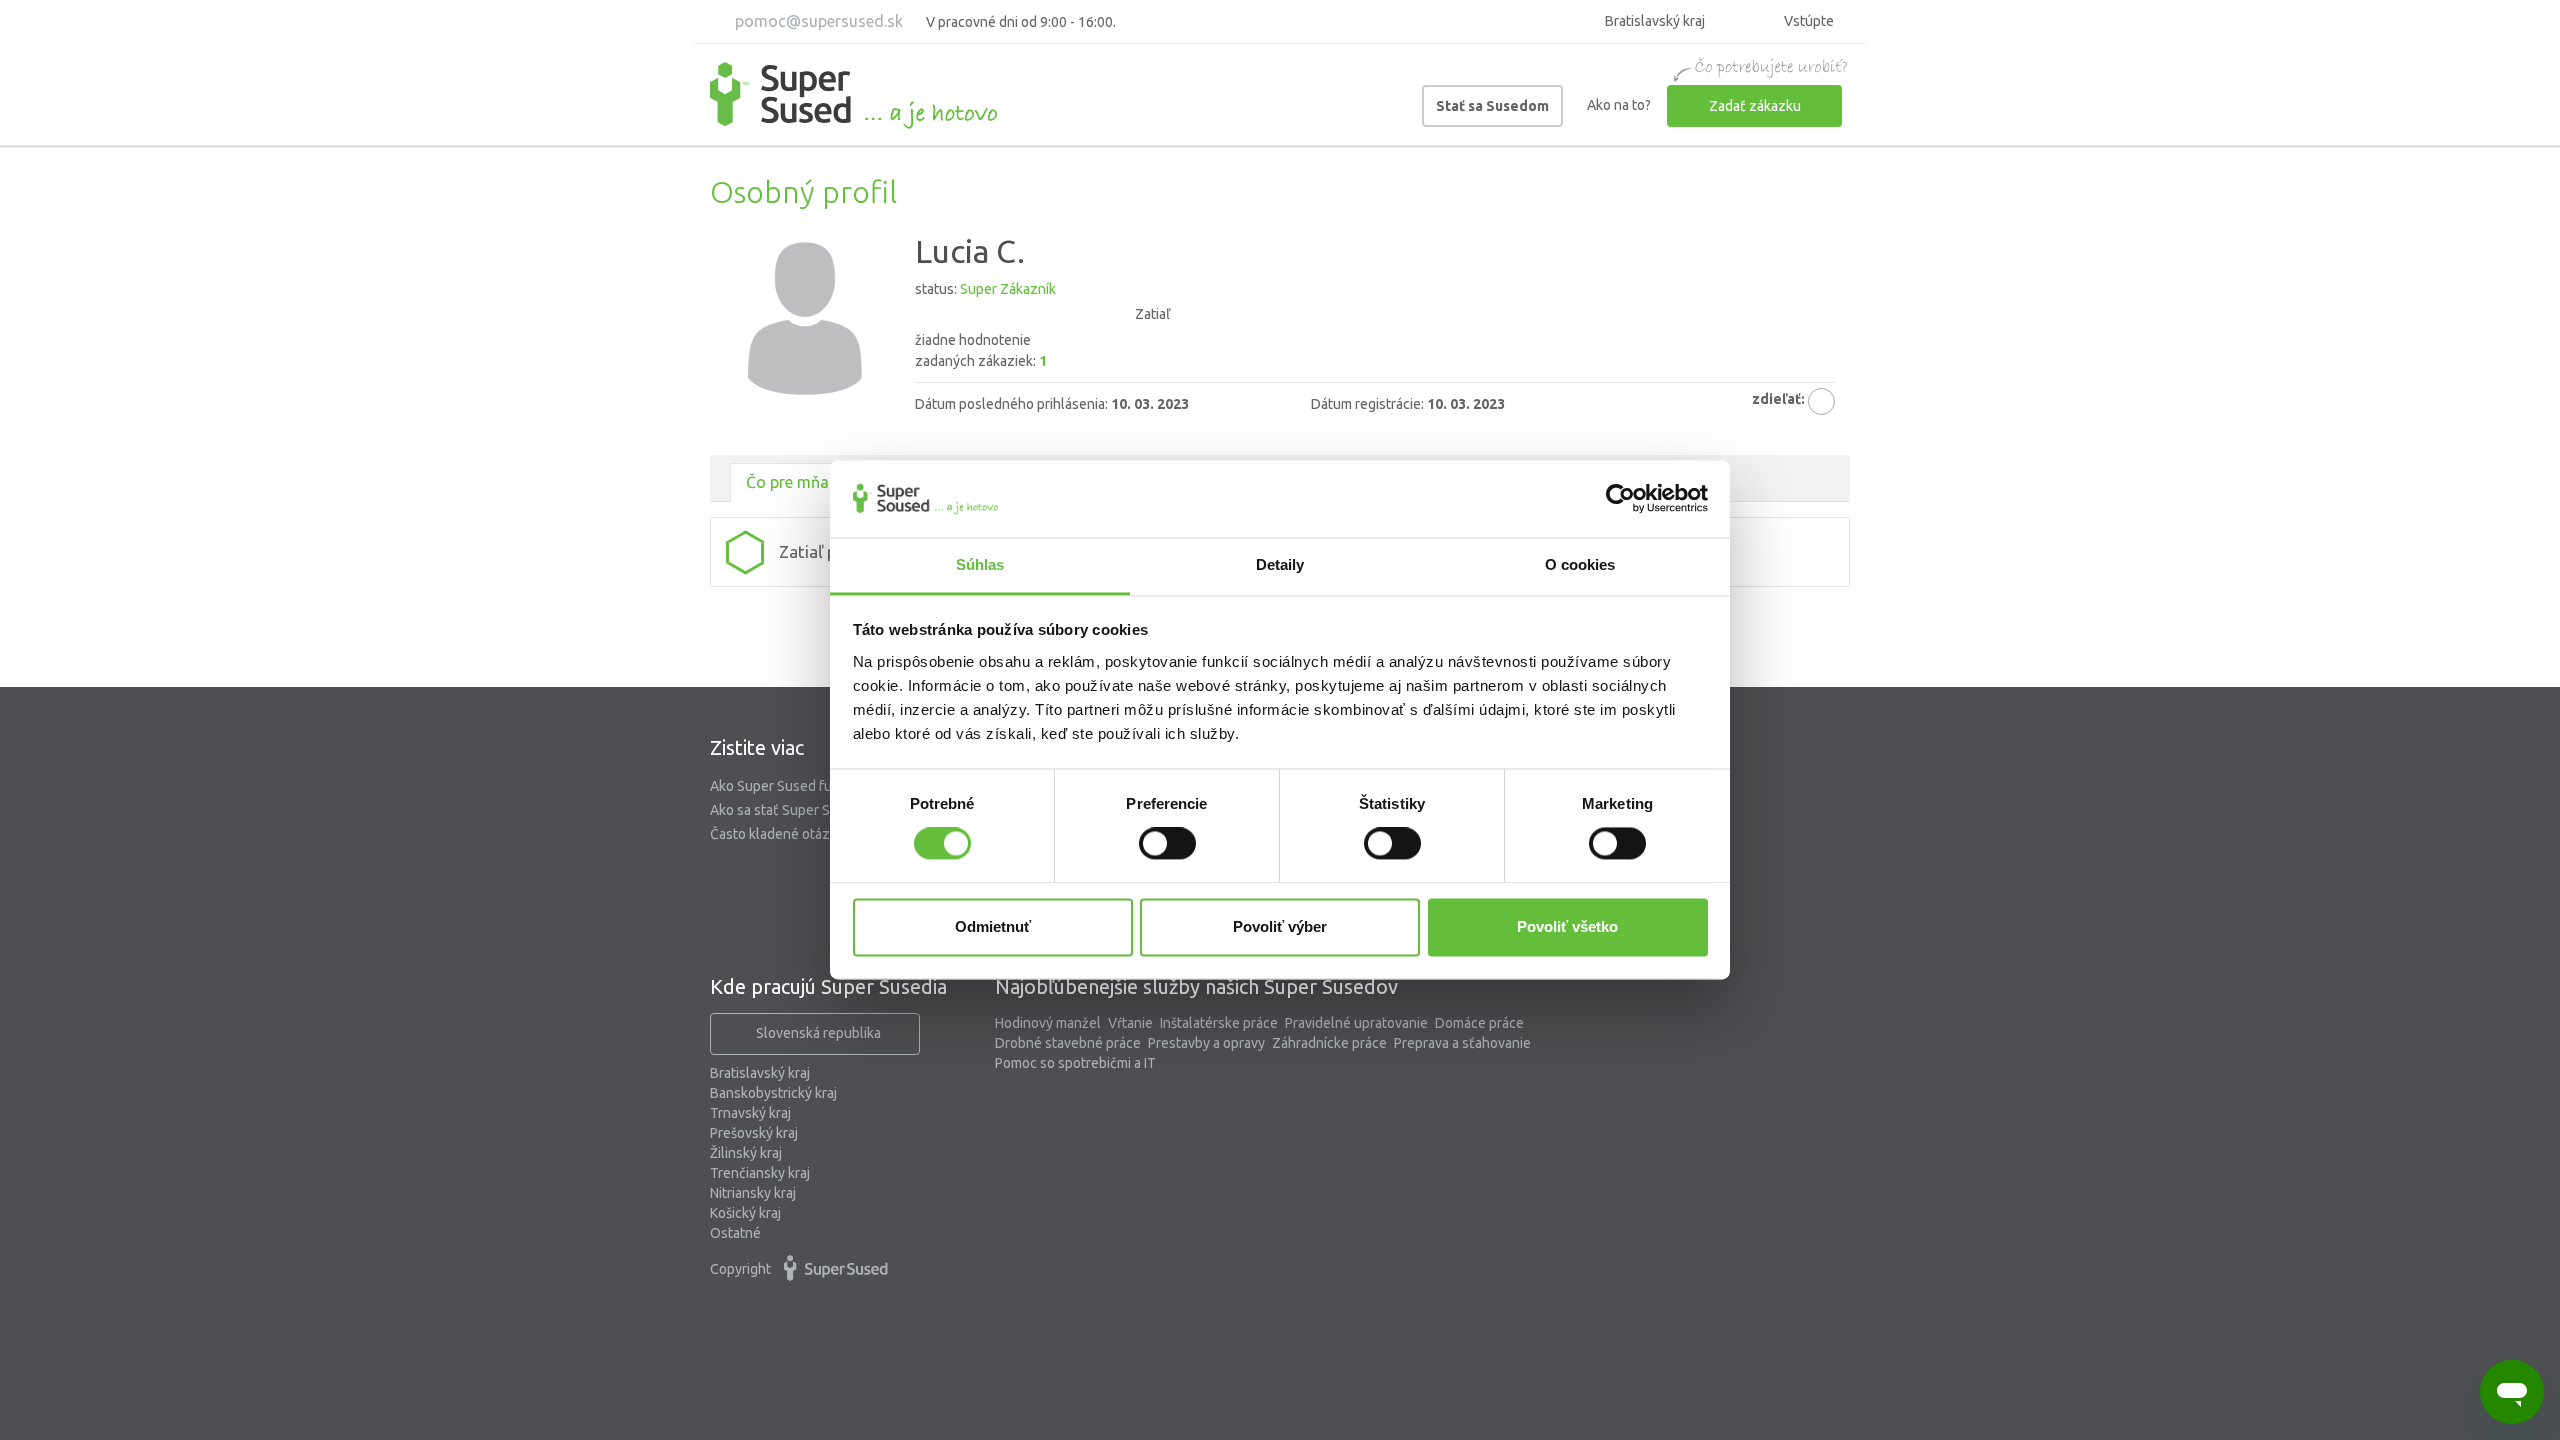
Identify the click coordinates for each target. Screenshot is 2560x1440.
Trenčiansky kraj (760, 1173)
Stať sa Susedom (1492, 106)
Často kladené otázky (777, 834)
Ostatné (735, 1233)
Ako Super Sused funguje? (791, 786)
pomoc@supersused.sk (817, 21)
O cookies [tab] (1580, 564)
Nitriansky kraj (753, 1193)
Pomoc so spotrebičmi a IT (1075, 1063)
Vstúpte (1807, 21)
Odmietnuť (993, 926)
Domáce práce (1479, 1023)
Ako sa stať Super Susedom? (798, 810)
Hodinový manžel (1048, 1023)
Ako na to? (1619, 105)
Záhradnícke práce (1329, 1043)
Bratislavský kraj (760, 1073)
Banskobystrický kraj (773, 1093)
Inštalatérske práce (1219, 1023)
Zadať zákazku (1755, 106)
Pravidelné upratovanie (1356, 1023)
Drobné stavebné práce (1068, 1043)
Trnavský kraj (750, 1113)
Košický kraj (745, 1213)
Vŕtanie (1130, 1023)
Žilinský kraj (746, 1153)
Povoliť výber (1280, 926)
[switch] (1167, 844)
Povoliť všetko (1567, 926)
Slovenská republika (818, 1033)
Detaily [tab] (1280, 564)
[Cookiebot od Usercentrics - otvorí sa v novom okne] (1620, 499)
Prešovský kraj (754, 1133)
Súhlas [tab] (980, 564)
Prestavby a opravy (1206, 1043)
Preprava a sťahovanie (1462, 1043)
